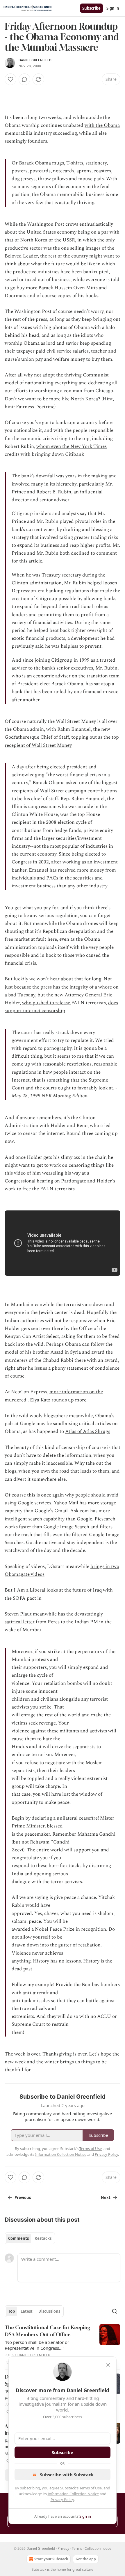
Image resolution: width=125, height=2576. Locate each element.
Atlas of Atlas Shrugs (88, 1431)
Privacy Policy (62, 2500)
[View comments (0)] (24, 79)
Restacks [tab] (43, 2238)
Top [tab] (11, 2311)
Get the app (86, 2559)
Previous (23, 2198)
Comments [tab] (18, 2238)
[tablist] (30, 2238)
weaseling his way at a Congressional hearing (47, 1177)
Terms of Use (91, 2488)
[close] (108, 2365)
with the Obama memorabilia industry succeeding (62, 129)
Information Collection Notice (73, 2494)
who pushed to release (47, 1003)
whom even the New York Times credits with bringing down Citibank (56, 450)
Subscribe (91, 8)
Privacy (63, 2548)
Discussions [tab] (49, 2311)
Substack (39, 2569)
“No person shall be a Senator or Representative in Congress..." (37, 2345)
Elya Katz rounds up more (58, 1400)
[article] (63, 2345)
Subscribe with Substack (67, 2475)
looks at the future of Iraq (74, 1590)
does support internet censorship (61, 1007)
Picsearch (105, 1519)
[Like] (10, 79)
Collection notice (98, 2548)
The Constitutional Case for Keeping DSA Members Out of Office (47, 2331)
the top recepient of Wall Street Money (62, 741)
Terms (77, 2548)
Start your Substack (51, 2559)
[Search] (115, 2311)
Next (106, 2198)
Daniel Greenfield (35, 60)
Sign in (113, 8)
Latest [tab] (27, 2311)
